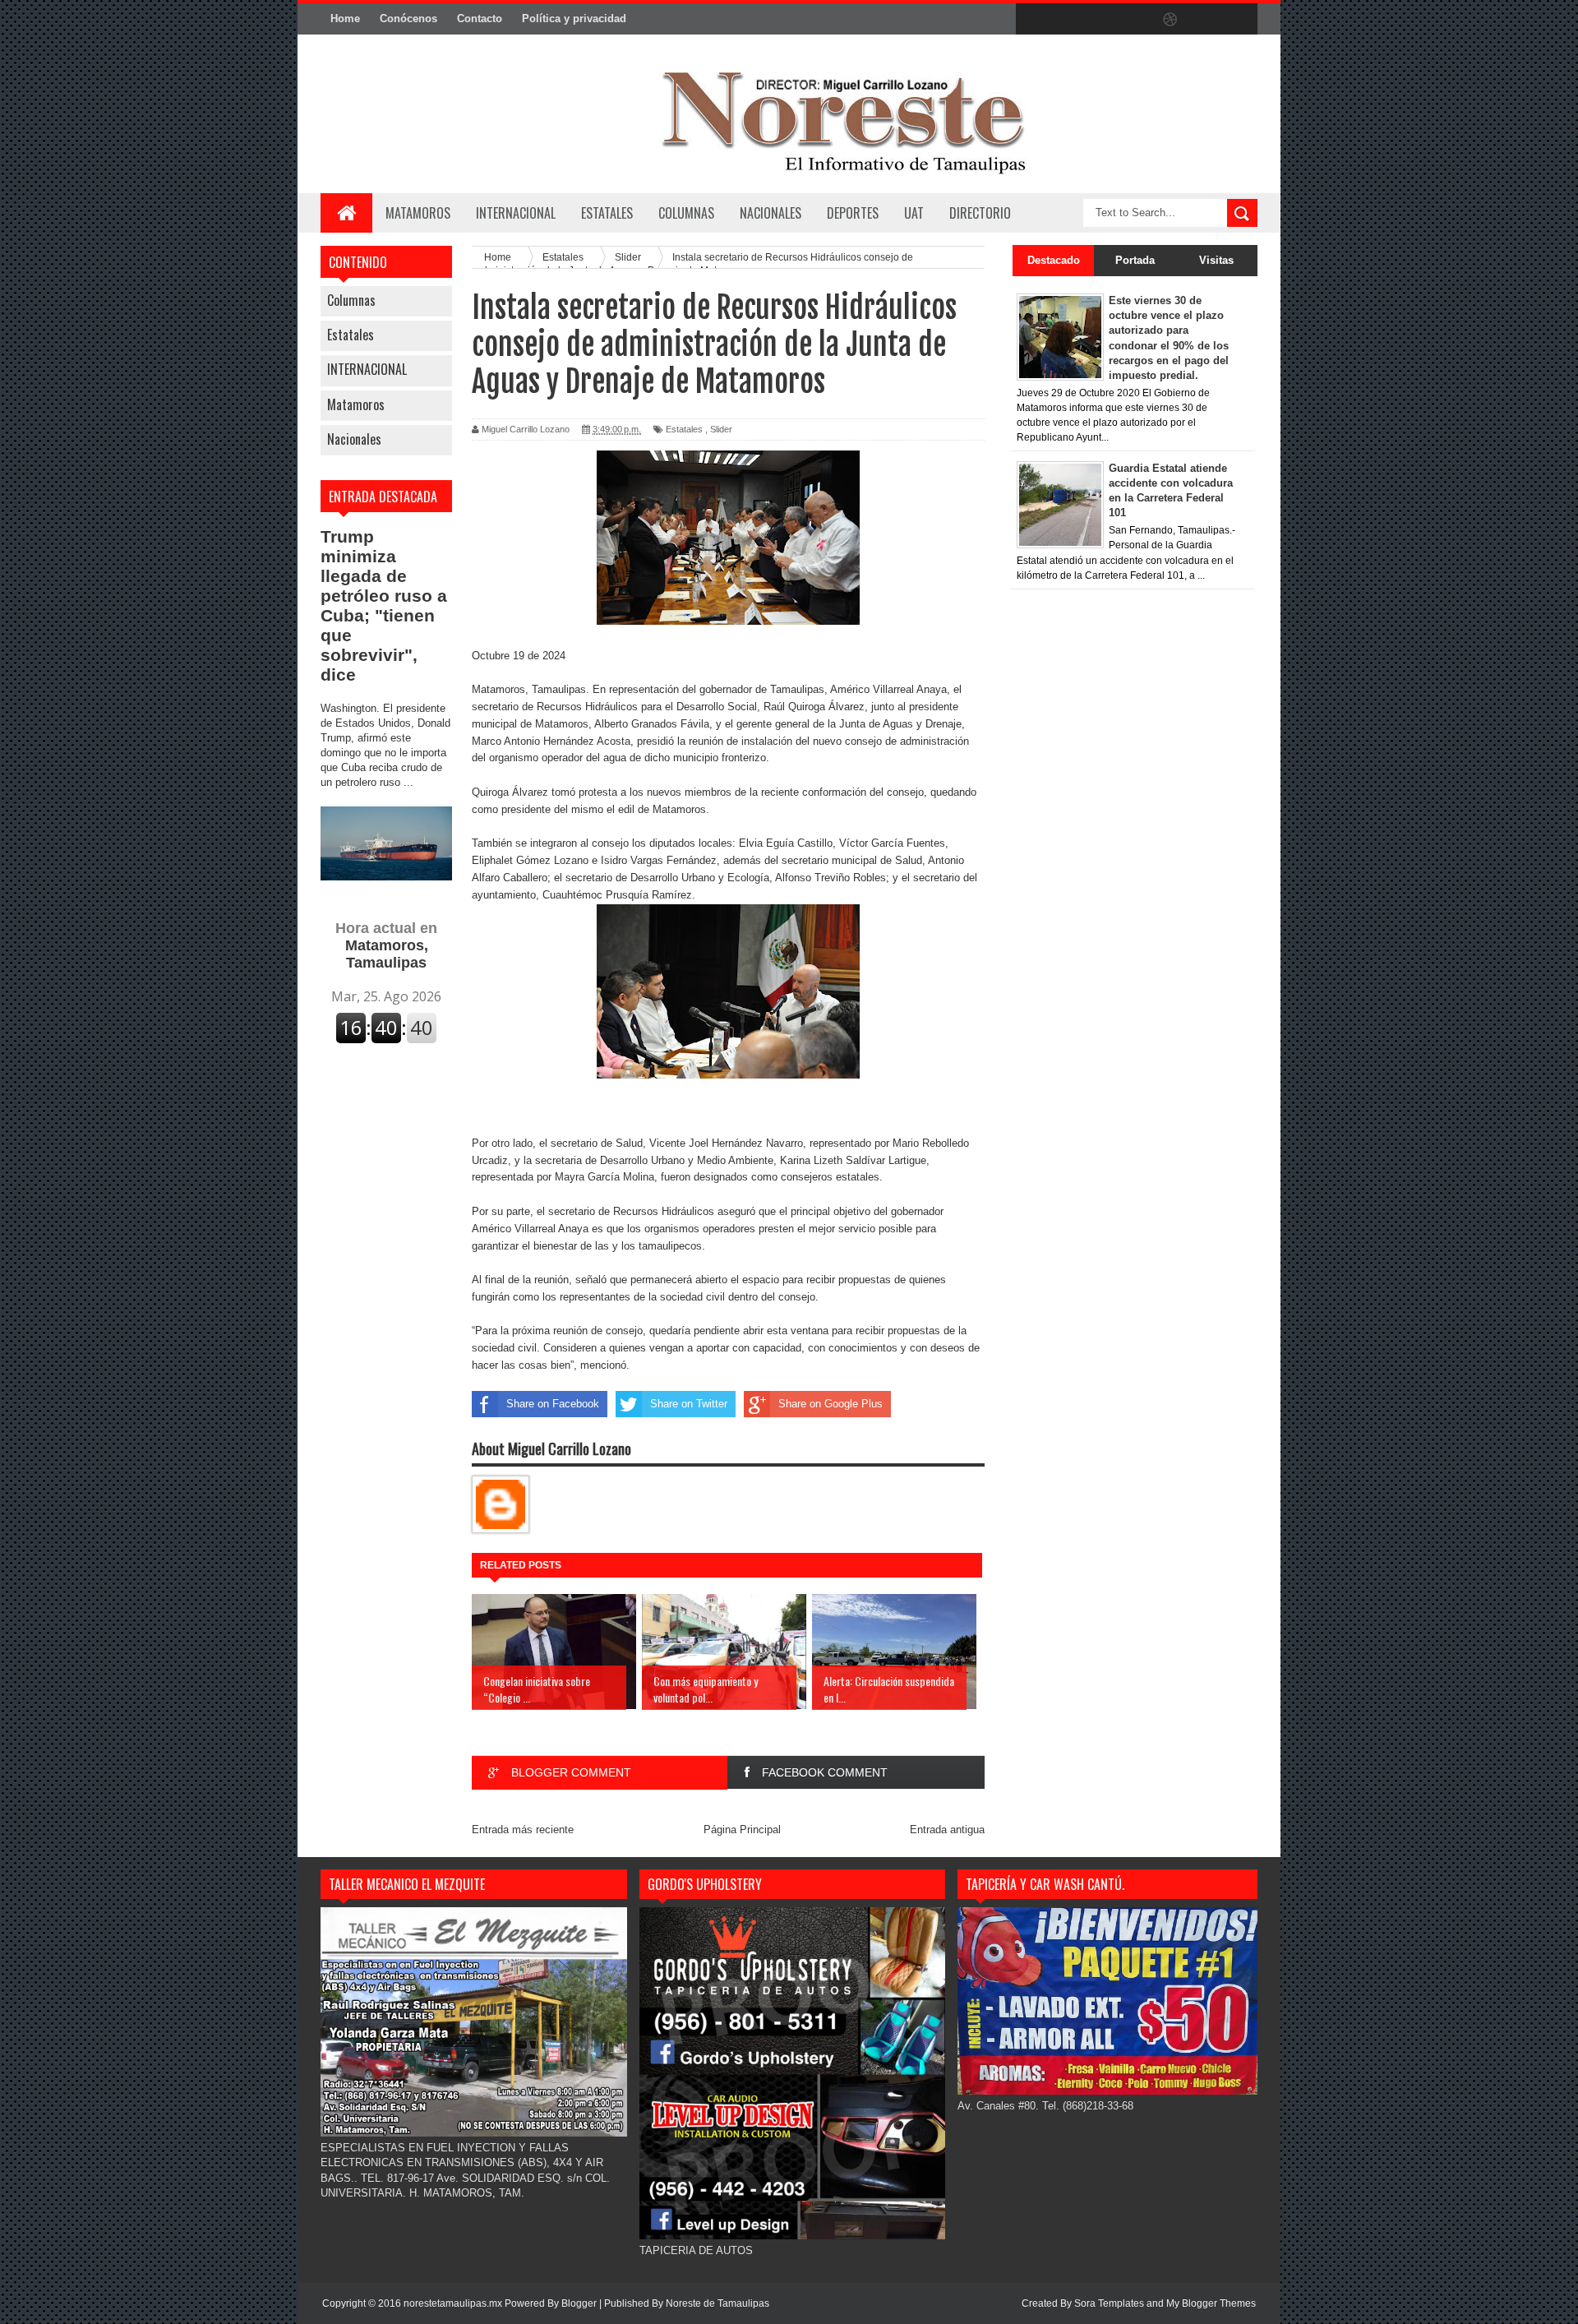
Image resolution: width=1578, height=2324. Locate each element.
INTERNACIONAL (516, 213)
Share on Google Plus (831, 1404)
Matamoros (418, 213)
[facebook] (1032, 20)
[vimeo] (1101, 20)
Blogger (579, 2303)
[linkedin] (1205, 20)
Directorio (980, 213)
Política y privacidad (574, 18)
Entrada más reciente (523, 1830)
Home (345, 18)
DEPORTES (853, 213)
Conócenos (408, 18)
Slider (721, 429)
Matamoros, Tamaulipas (386, 945)
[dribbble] (1170, 20)
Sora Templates (1109, 2303)
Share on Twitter (689, 1404)
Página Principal (742, 1830)
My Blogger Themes (1211, 2303)
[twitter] (1067, 20)
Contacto (480, 18)
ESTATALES (607, 213)
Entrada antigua (947, 1830)
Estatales (351, 335)
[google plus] (1239, 20)
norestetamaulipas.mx (454, 2303)
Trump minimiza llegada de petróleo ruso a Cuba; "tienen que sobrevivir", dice (384, 605)
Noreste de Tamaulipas (717, 2303)
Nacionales (354, 439)
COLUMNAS (686, 213)
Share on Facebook (553, 1404)
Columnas (351, 300)
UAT (914, 213)
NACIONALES (771, 213)
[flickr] (1136, 20)
